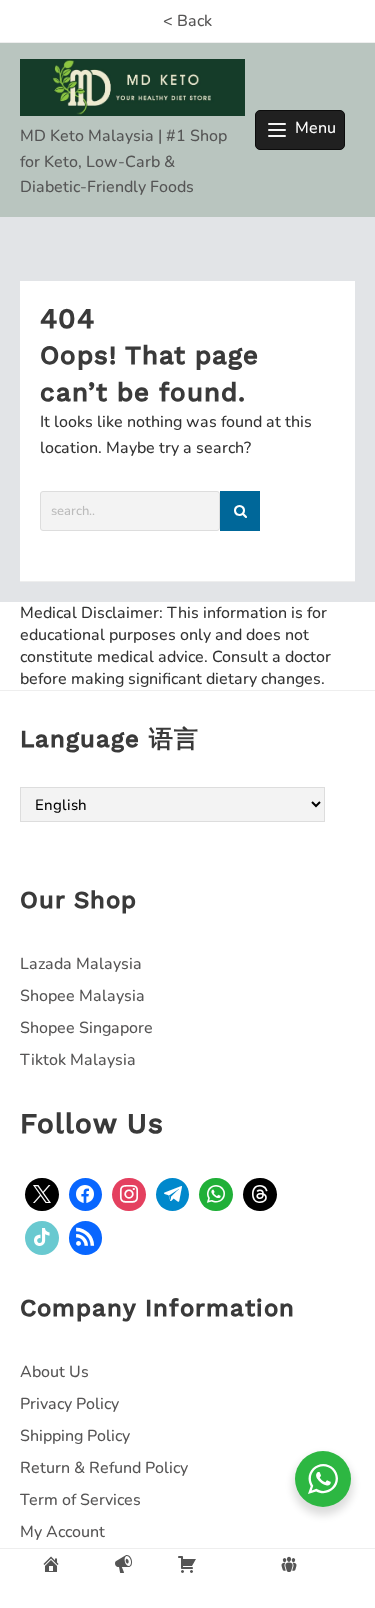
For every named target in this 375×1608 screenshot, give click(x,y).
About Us (54, 1372)
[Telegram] (173, 1195)
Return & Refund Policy (104, 1468)
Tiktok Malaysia (78, 1060)
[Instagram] (129, 1195)
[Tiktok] (42, 1238)
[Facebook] (86, 1195)
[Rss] (86, 1238)
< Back (187, 21)
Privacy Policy (69, 1404)
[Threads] (260, 1195)
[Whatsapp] (216, 1195)
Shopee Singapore (86, 1028)
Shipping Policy (75, 1436)
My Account (62, 1532)
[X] (42, 1195)
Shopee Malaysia (82, 996)
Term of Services (80, 1500)
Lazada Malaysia (81, 964)
